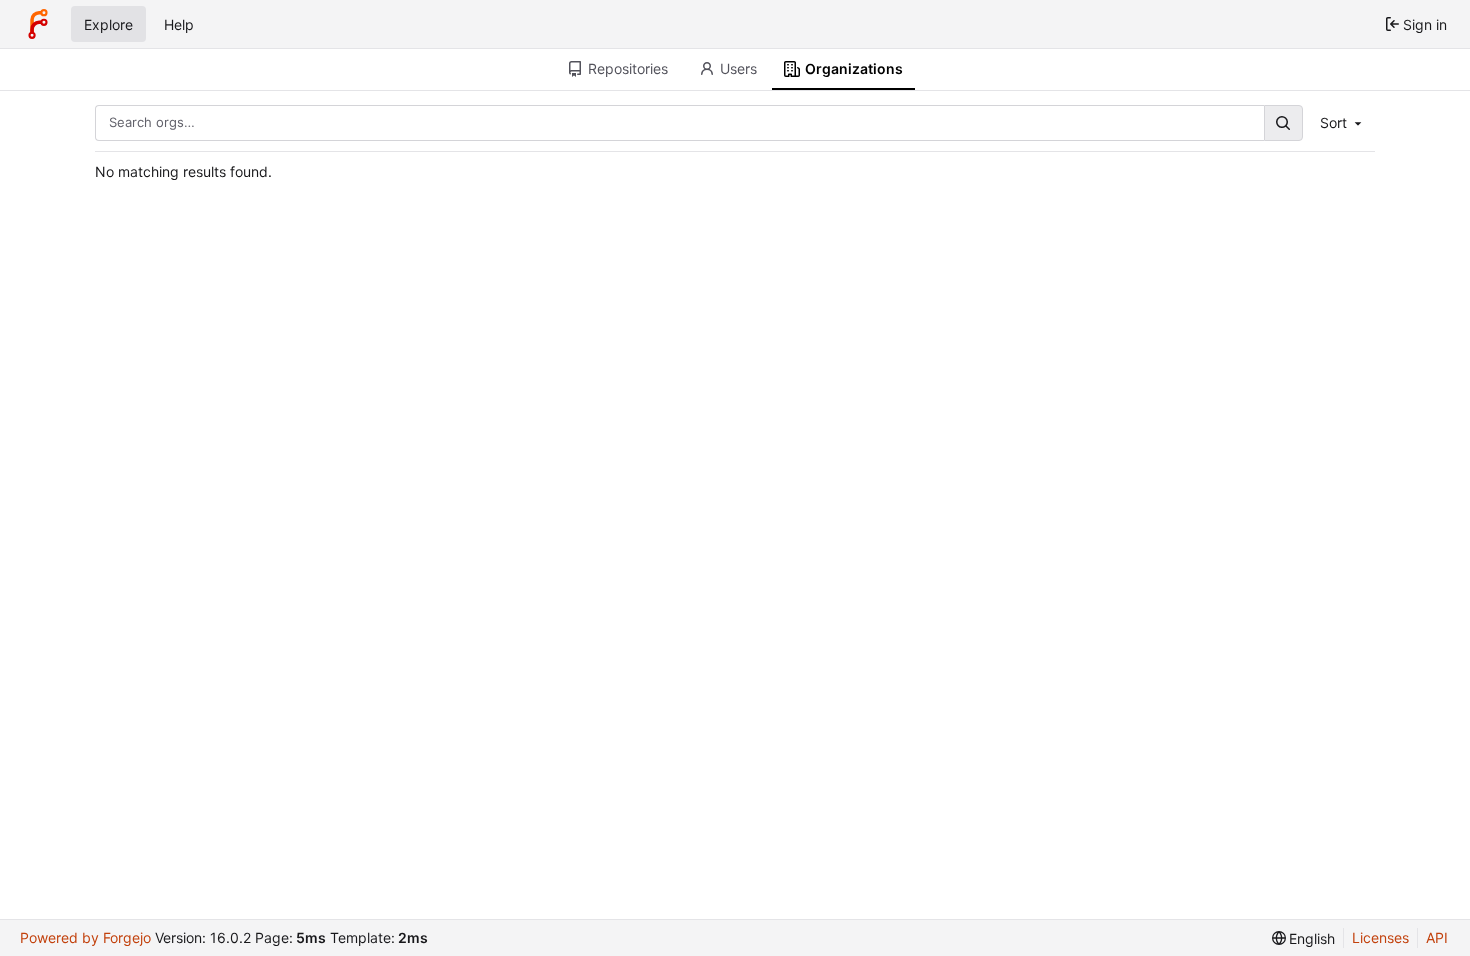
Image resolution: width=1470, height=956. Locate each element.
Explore (108, 24)
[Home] (38, 24)
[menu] (1304, 938)
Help (179, 24)
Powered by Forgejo (85, 937)
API (1437, 937)
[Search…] (1283, 122)
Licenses (1380, 937)
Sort (1333, 122)
